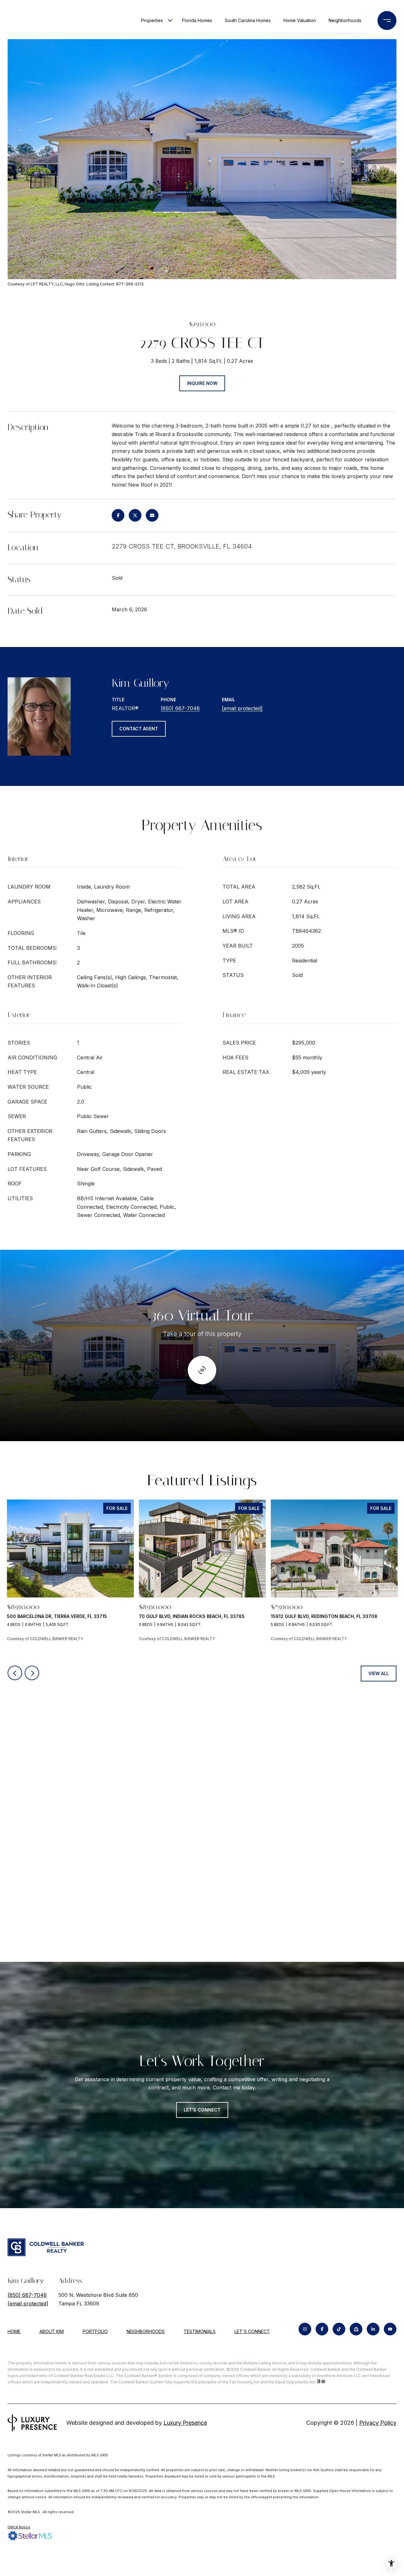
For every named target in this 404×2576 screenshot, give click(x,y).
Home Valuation (300, 20)
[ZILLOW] (356, 2329)
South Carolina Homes (248, 20)
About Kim (52, 2331)
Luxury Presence (185, 2423)
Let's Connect (252, 2332)
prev (15, 1673)
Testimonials (200, 2331)
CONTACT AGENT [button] (139, 729)
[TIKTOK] (339, 2329)
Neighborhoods (345, 20)
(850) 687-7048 (180, 708)
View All (379, 1673)
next (32, 1673)
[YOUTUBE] (390, 2329)
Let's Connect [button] (202, 2110)
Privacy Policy (378, 2423)
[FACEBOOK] (322, 2329)
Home (14, 2331)
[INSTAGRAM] (305, 2329)
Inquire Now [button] (202, 383)
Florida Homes (197, 20)
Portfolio (95, 2331)
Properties (152, 20)
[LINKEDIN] (373, 2329)
